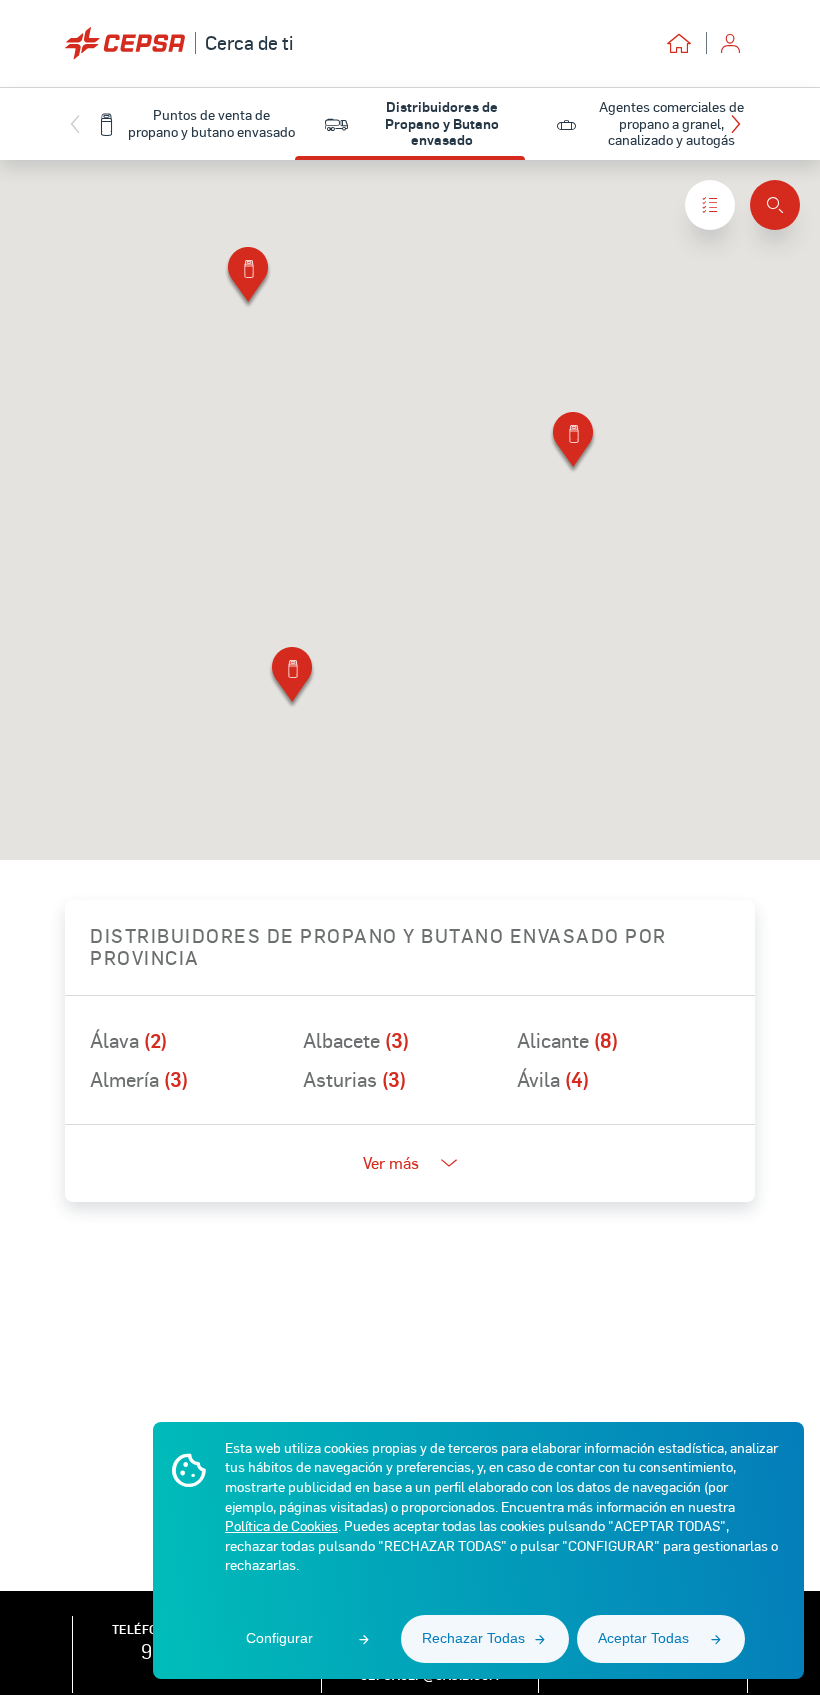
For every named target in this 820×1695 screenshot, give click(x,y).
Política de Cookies (281, 1525)
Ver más (391, 1162)
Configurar (279, 1638)
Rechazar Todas (473, 1638)
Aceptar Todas (643, 1638)
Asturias (354, 1079)
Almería (139, 1079)
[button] (740, 124)
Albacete (356, 1040)
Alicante (567, 1040)
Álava (128, 1040)
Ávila (553, 1079)
